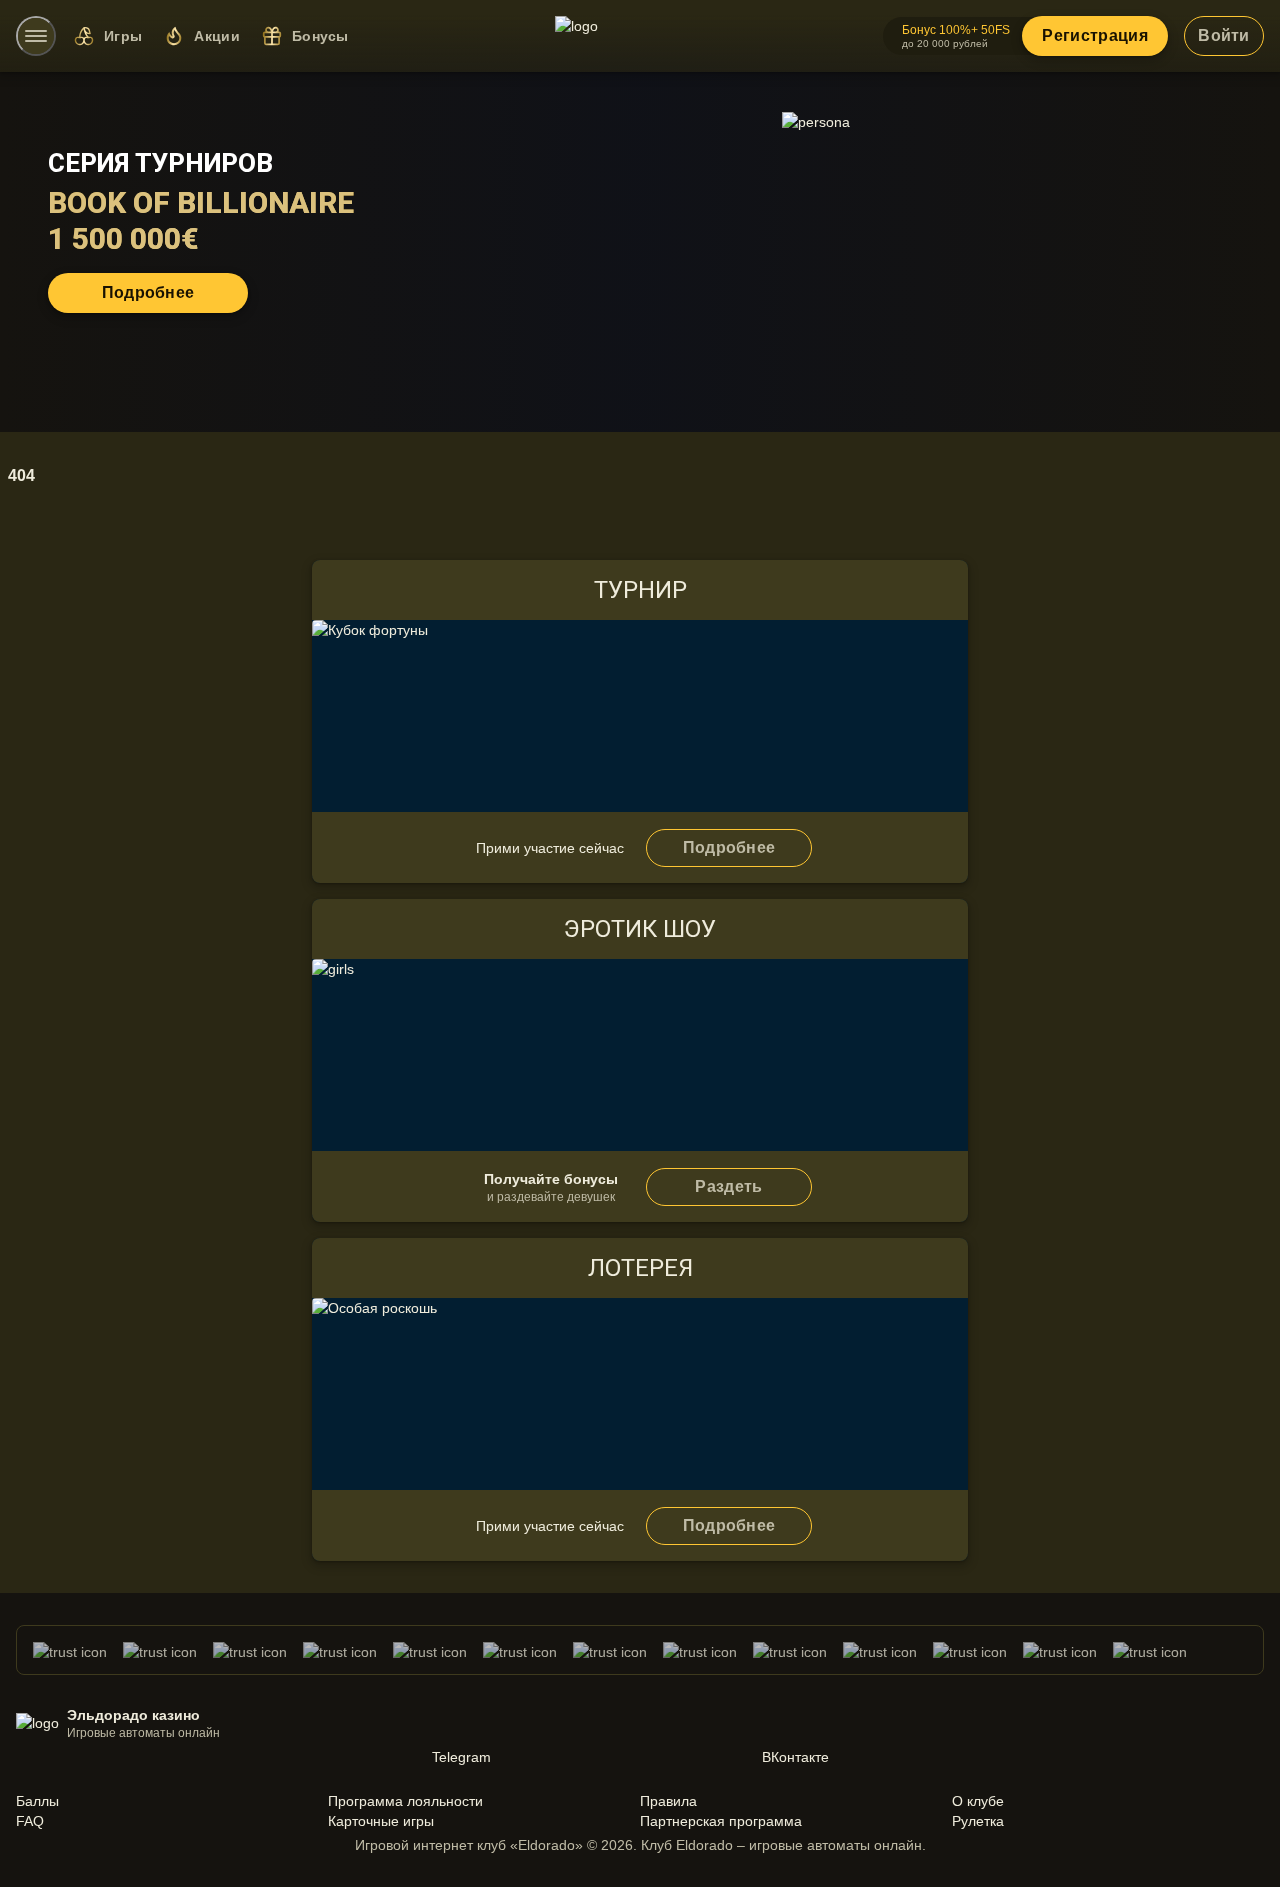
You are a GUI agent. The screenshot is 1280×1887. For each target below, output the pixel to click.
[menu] (36, 36)
